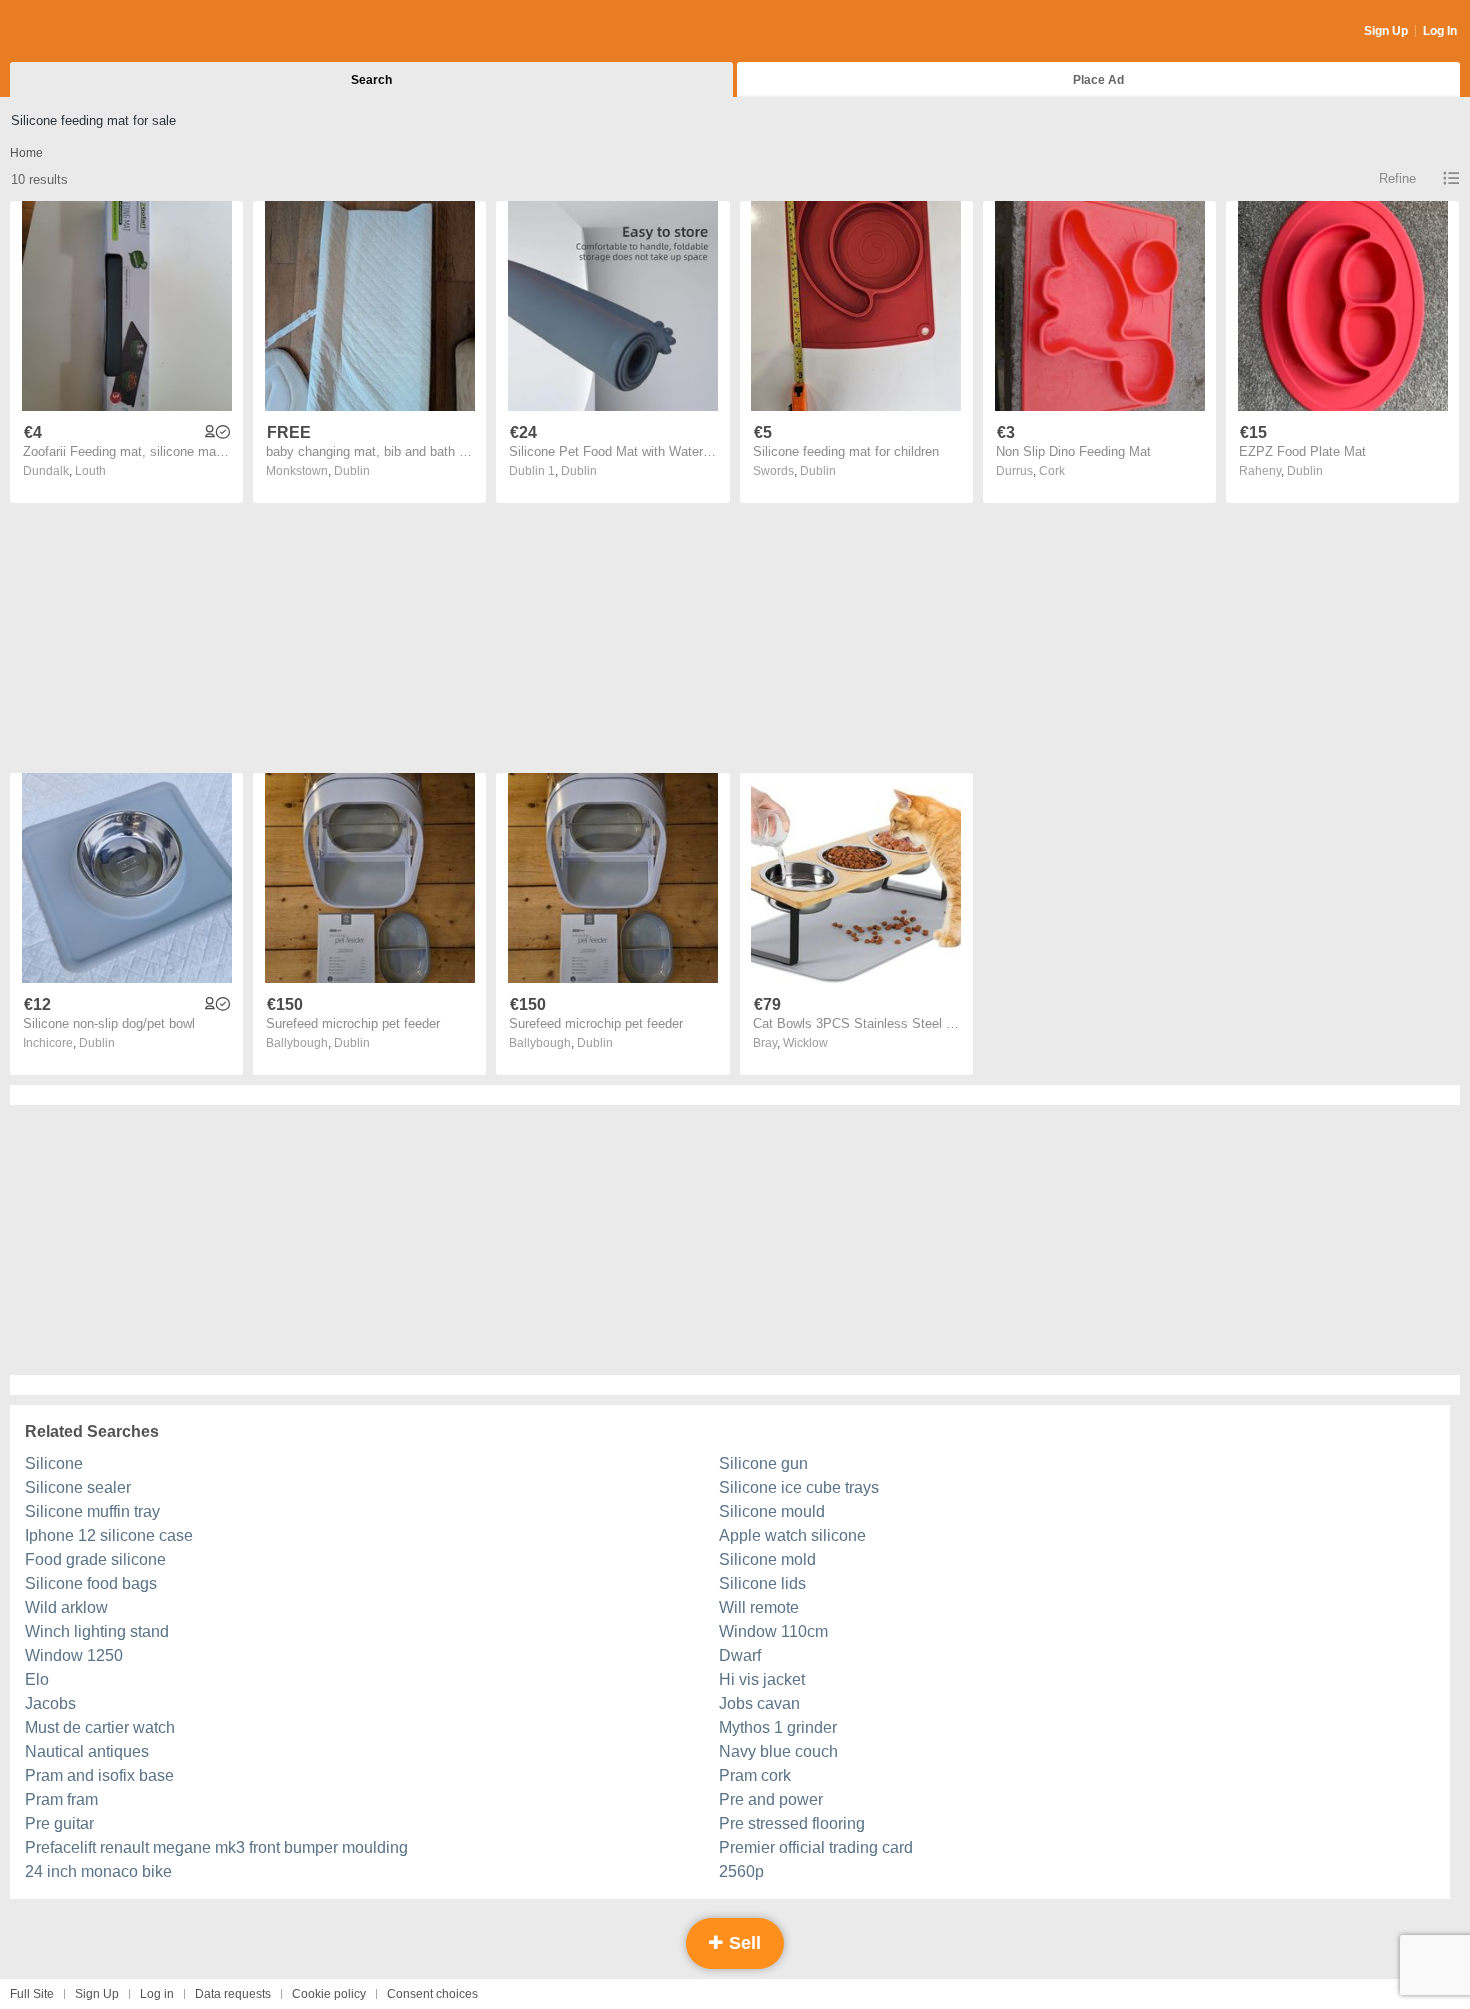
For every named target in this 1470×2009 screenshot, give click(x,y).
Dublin (352, 471)
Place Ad (1098, 80)
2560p (741, 1871)
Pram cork (755, 1775)
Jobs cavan (759, 1703)
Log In (1440, 31)
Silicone (54, 1463)
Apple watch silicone (792, 1535)
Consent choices (432, 1994)
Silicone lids (762, 1583)
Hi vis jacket (762, 1679)
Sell (742, 1943)
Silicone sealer (78, 1487)
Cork (1052, 471)
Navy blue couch (778, 1751)
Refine (1397, 178)
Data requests (233, 1994)
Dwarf (740, 1655)
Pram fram (61, 1799)
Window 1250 (74, 1655)
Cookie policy (329, 1994)
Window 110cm (773, 1631)
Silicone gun (763, 1463)
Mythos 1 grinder (778, 1727)
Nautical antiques (87, 1751)
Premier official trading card (816, 1847)
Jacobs (50, 1703)
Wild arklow (66, 1607)
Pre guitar (59, 1823)
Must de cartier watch (100, 1727)
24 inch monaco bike (98, 1871)
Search (371, 80)
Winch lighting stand (97, 1631)
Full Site (32, 1994)
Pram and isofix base (99, 1775)
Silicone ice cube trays (799, 1487)
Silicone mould (772, 1511)
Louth (90, 471)
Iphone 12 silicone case (109, 1535)
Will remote (759, 1607)
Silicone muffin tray (92, 1511)
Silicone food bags (91, 1583)
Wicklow (805, 1043)
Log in (157, 1994)
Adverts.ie (88, 32)
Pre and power (771, 1799)
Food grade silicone (95, 1559)
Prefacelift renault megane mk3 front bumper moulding (216, 1847)
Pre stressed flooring (792, 1823)
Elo (37, 1679)
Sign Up (1386, 31)
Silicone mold (767, 1559)
